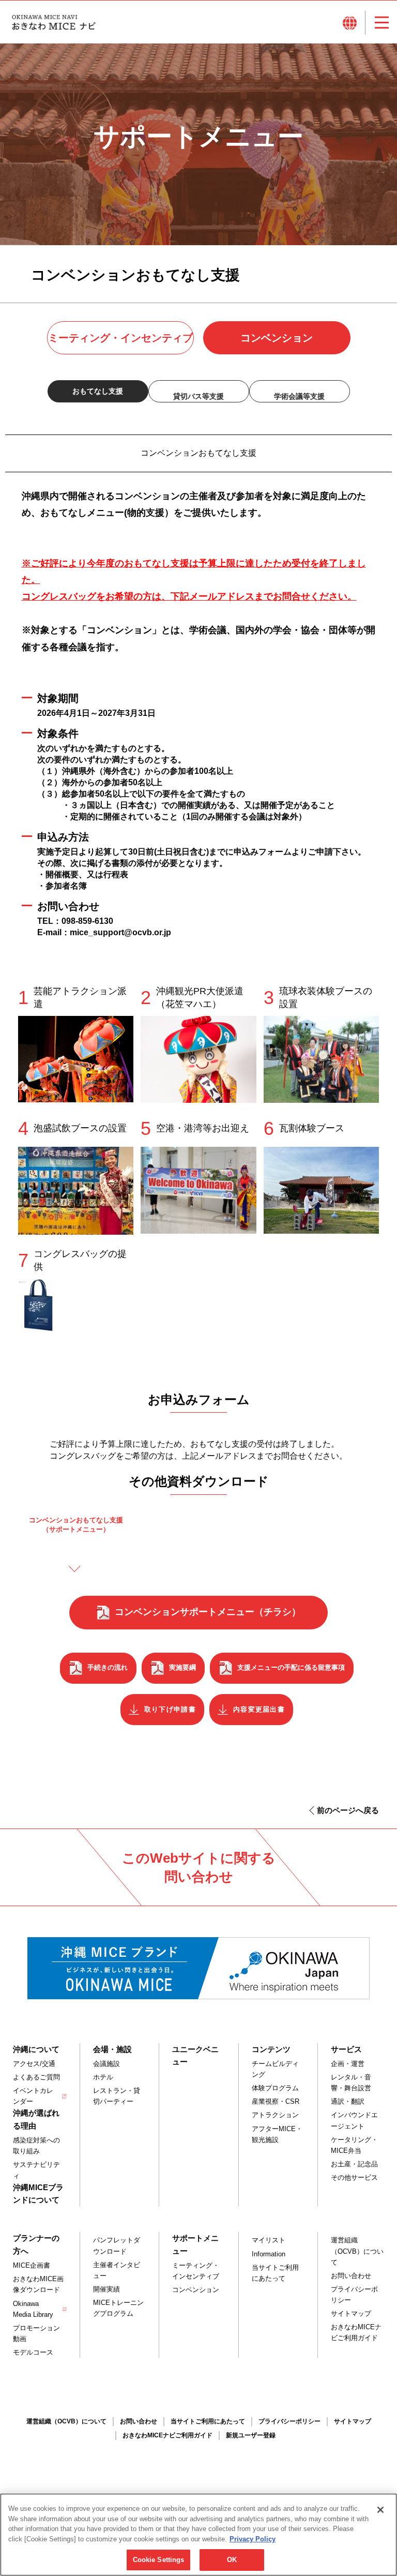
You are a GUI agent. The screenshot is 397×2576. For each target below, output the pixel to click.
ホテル (103, 2077)
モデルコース (33, 2352)
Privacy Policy (253, 2539)
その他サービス (354, 2177)
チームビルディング (275, 2069)
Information (269, 2254)
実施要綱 (182, 1667)
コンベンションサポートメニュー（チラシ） (208, 1612)
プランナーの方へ (36, 2244)
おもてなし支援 (98, 391)
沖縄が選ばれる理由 (36, 2119)
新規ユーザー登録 (251, 2435)
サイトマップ (351, 2313)
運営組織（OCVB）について (357, 2251)
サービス (346, 2049)
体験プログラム (275, 2088)
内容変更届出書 (259, 1709)
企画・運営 (348, 2064)
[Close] (380, 2510)
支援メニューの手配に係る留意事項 (291, 1667)
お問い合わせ (351, 2276)
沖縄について (36, 2049)
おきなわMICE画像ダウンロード (38, 2284)
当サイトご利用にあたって (275, 2273)
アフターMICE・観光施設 (277, 2134)
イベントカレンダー (33, 2096)
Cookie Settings (159, 2560)
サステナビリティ (36, 2170)
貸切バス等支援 (198, 396)
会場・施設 (112, 2049)
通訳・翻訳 (348, 2101)
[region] (198, 2535)
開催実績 (106, 2289)
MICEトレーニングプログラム (118, 2308)
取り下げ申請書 (170, 1709)
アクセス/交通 (34, 2064)
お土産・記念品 (354, 2164)
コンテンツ (271, 2049)
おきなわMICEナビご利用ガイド (356, 2332)
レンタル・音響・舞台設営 (351, 2083)
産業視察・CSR (276, 2101)
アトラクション (275, 2115)
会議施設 (106, 2064)
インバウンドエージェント (354, 2120)
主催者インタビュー (117, 2270)
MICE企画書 (32, 2265)
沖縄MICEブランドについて (38, 2193)
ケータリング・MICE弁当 (354, 2145)
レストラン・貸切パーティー (117, 2096)
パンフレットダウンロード (117, 2245)
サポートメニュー (195, 2244)
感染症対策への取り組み (36, 2146)
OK (232, 2560)
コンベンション (277, 338)
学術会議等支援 (299, 396)
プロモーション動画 (36, 2333)
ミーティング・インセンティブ (120, 338)
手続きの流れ (108, 1667)
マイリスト (269, 2240)
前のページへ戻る (348, 1810)
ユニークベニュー (195, 2055)
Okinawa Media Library (33, 2309)
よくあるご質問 (36, 2077)
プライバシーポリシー (354, 2295)
